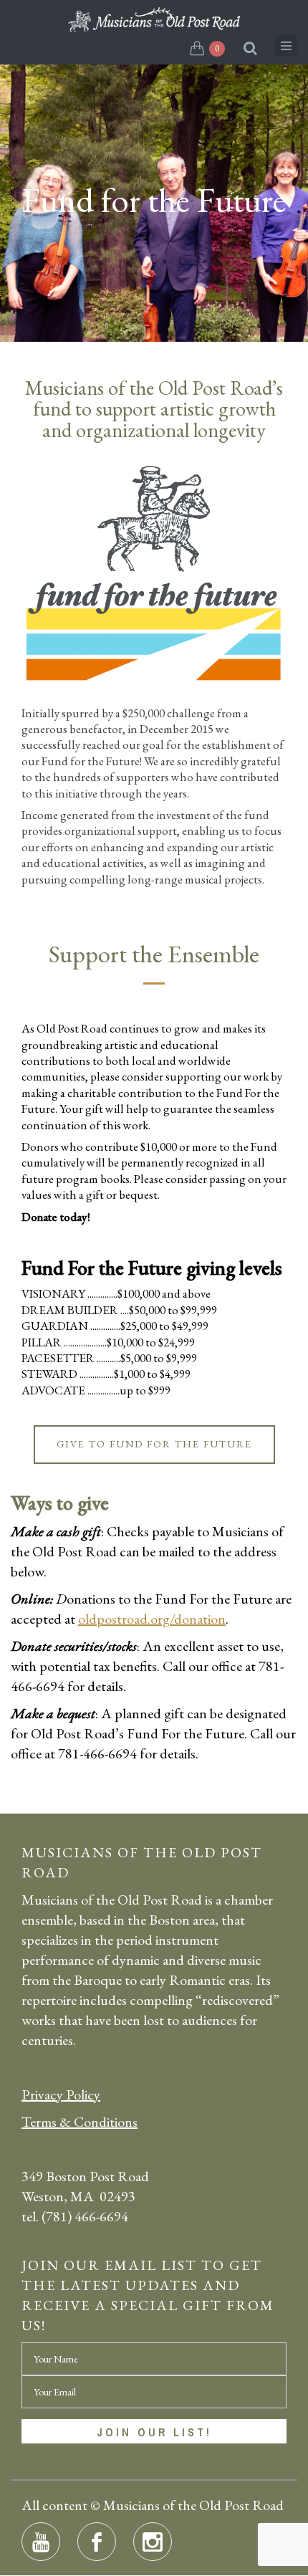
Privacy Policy (61, 2094)
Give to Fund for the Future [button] (154, 1444)
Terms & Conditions (80, 2122)
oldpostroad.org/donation (152, 1619)
